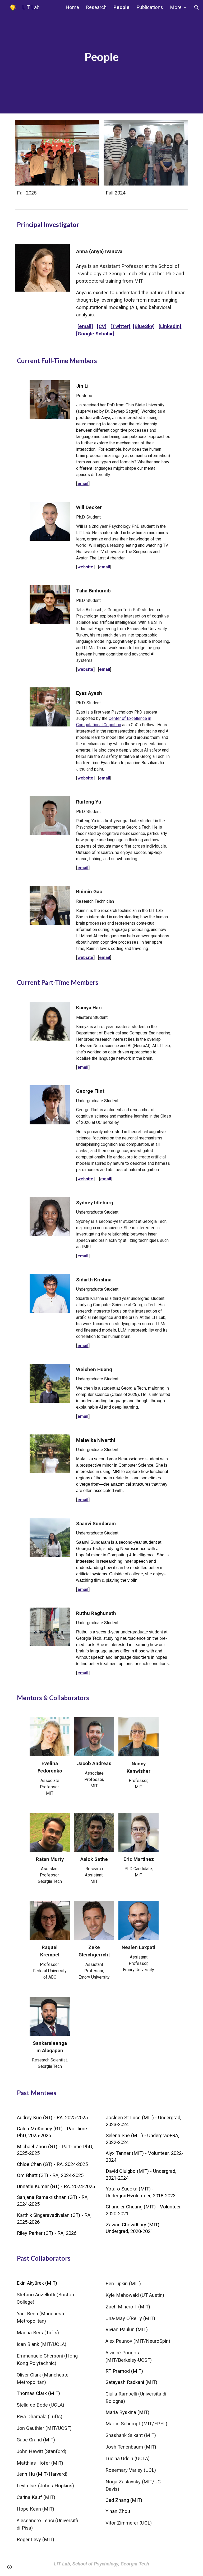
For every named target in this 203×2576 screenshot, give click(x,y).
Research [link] (96, 7)
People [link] (121, 7)
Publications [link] (150, 7)
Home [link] (72, 7)
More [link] (176, 7)
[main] (101, 57)
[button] (197, 7)
